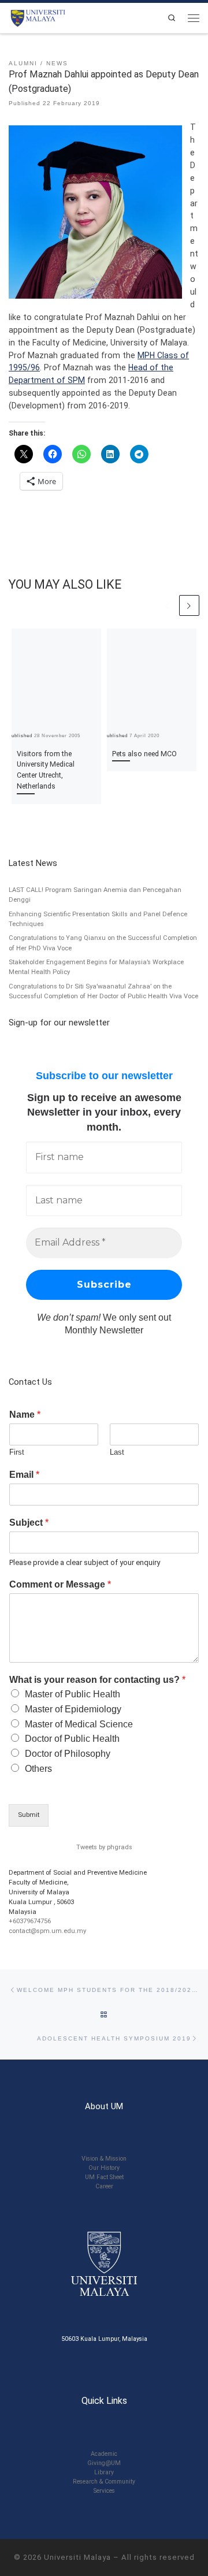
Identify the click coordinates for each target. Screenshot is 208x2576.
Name (25, 1415)
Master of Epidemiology (73, 1709)
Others (38, 1769)
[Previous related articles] (167, 605)
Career (104, 2186)
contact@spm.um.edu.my (47, 1931)
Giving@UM (104, 2463)
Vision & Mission (104, 2159)
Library (104, 2472)
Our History (104, 2168)
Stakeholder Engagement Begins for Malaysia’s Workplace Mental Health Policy (96, 967)
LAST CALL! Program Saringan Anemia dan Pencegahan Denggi (95, 895)
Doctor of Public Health (72, 1739)
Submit (29, 1815)
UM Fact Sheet (104, 2177)
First (17, 1452)
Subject (29, 1523)
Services (104, 2491)
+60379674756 (30, 1921)
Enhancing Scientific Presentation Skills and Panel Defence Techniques (98, 919)
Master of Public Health (73, 1694)
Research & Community (104, 2482)
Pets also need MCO (144, 754)
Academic (104, 2454)
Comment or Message (60, 1584)
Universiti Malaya (77, 2557)
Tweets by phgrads (104, 1847)
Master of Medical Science (79, 1724)
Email (24, 1475)
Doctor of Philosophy (68, 1754)
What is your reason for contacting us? (97, 1680)
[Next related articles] (189, 605)
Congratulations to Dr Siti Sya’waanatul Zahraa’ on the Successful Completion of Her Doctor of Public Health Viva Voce (103, 991)
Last (117, 1452)
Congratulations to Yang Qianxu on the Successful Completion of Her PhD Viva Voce (103, 943)
